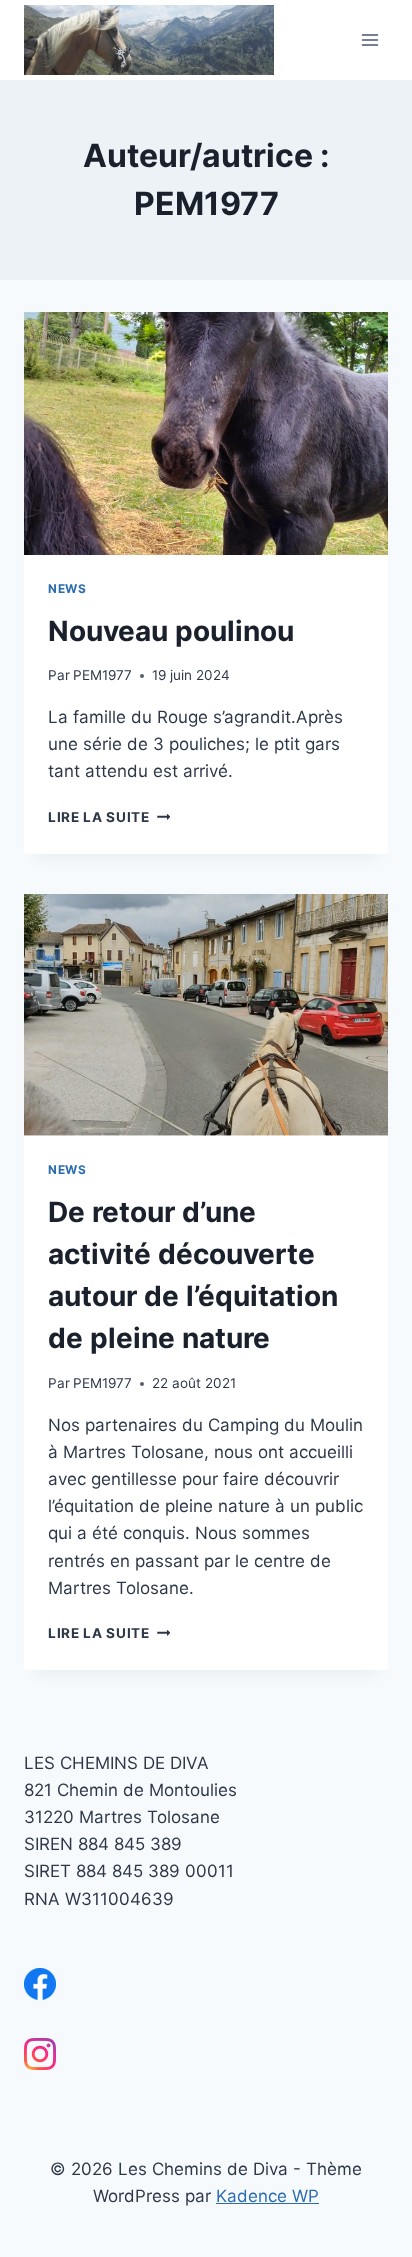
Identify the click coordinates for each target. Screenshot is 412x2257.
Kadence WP (267, 2196)
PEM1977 (102, 675)
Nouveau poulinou (171, 631)
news (67, 588)
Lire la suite (109, 817)
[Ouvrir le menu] (369, 39)
